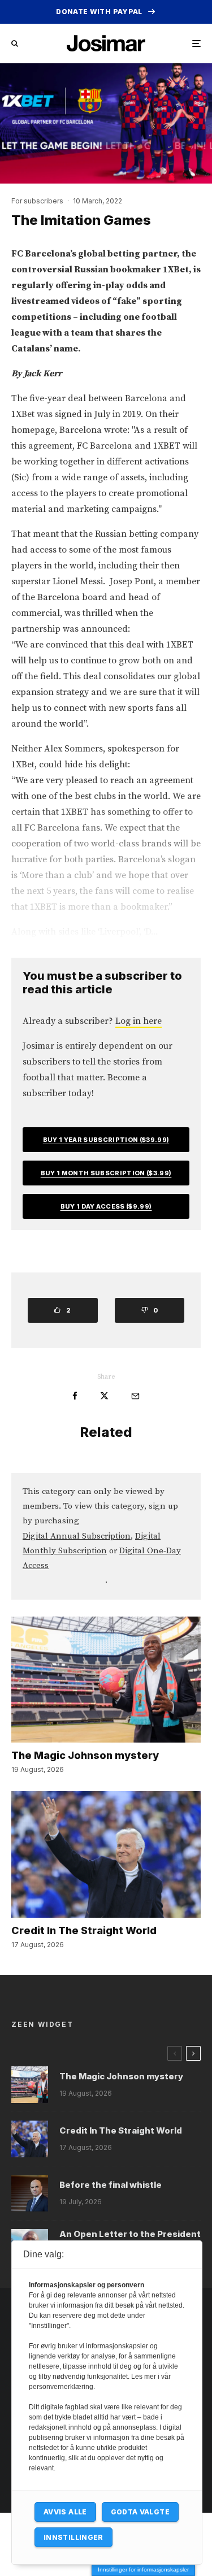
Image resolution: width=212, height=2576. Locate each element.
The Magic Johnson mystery (85, 1755)
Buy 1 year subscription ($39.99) (106, 1140)
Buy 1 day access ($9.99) (106, 1206)
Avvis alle (65, 2512)
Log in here (139, 1021)
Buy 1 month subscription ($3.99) (106, 1173)
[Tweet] (104, 1396)
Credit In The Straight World (84, 1930)
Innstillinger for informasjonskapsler (143, 2570)
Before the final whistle (111, 2185)
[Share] (75, 1396)
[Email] (135, 1396)
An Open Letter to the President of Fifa (130, 2239)
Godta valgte (140, 2512)
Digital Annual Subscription (77, 1536)
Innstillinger (73, 2537)
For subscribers (37, 201)
